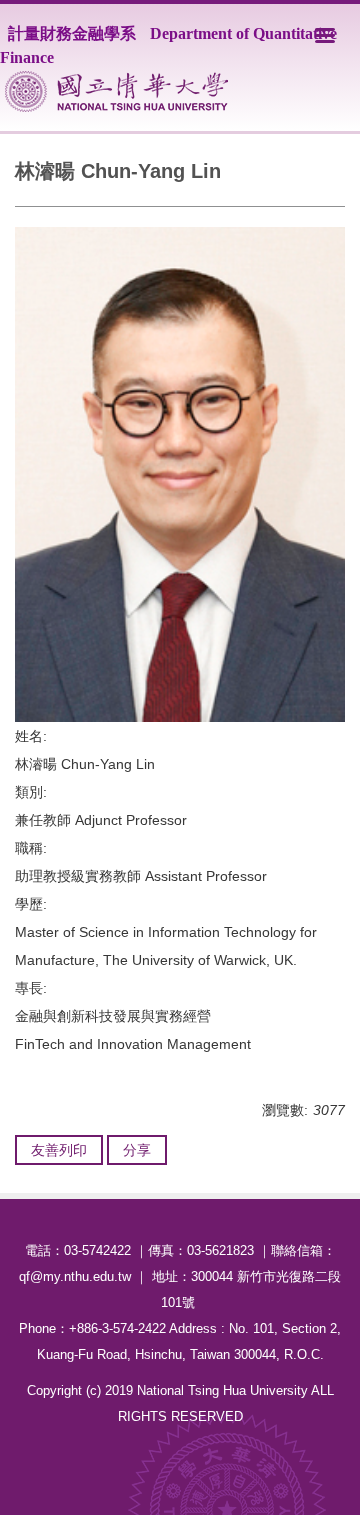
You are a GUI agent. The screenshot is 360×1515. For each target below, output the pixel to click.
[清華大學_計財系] (116, 91)
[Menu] (325, 35)
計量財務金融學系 (72, 33)
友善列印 (59, 1150)
